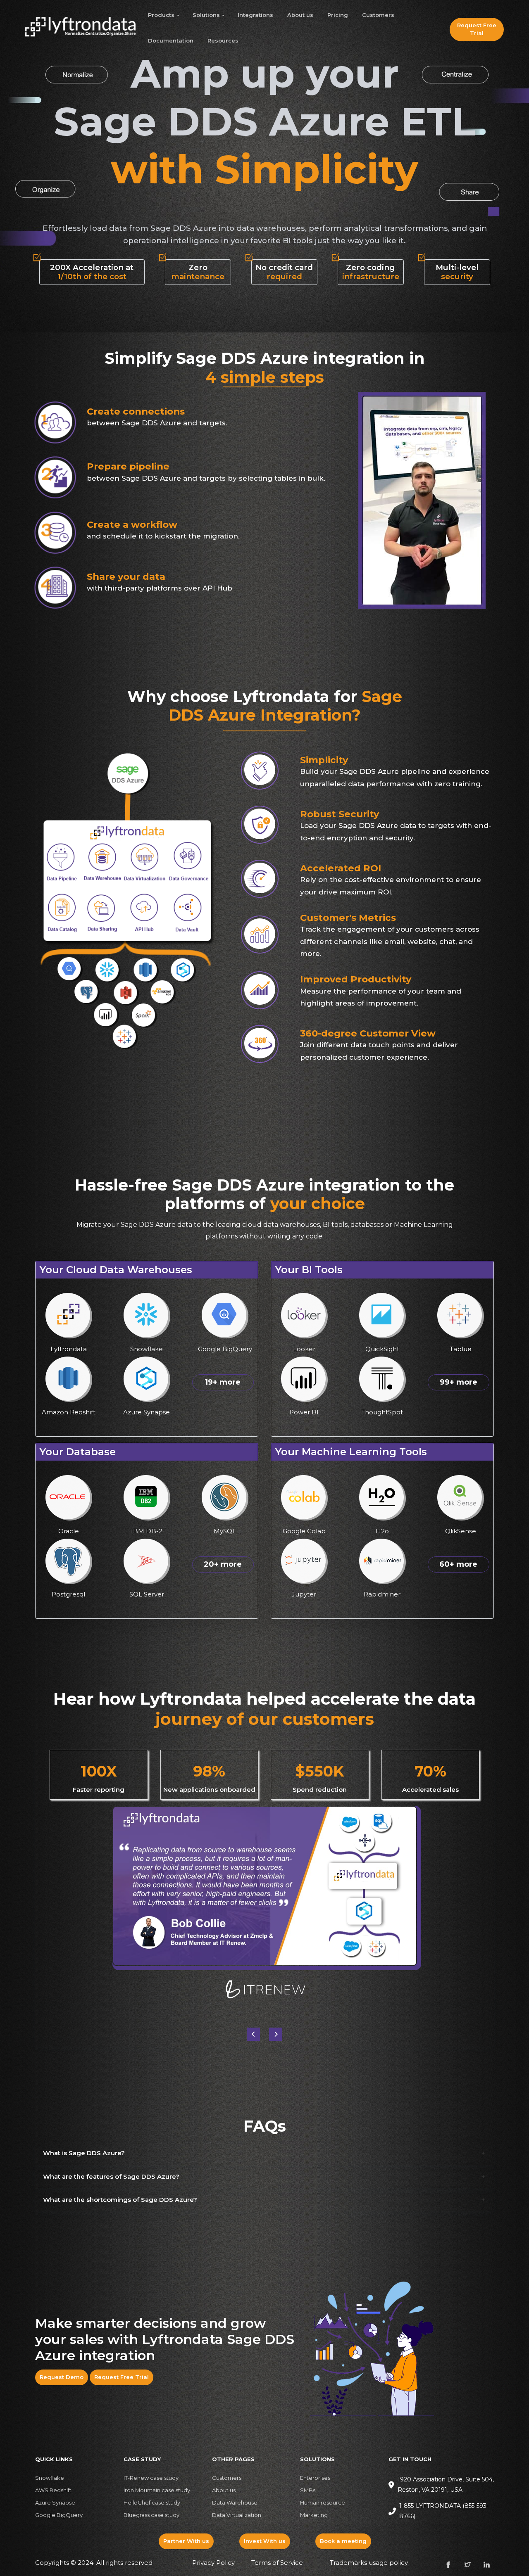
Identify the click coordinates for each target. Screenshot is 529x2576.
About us (300, 15)
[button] (276, 2034)
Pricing (338, 15)
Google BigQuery (59, 2515)
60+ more (458, 1564)
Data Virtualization (237, 2515)
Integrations (255, 15)
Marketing (314, 2515)
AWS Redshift (53, 2490)
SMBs (308, 2490)
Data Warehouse (235, 2502)
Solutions (206, 15)
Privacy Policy (213, 2563)
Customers (378, 15)
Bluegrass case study (151, 2515)
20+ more (223, 1564)
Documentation (171, 40)
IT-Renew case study (151, 2478)
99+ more (459, 1382)
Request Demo (62, 2377)
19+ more (223, 1382)
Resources (223, 40)
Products (161, 15)
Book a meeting (343, 2541)
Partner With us (186, 2541)
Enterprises (315, 2478)
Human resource (323, 2502)
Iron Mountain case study (157, 2490)
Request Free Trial (477, 29)
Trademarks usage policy (369, 2563)
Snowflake (50, 2478)
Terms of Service (277, 2563)
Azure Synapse (55, 2502)
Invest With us (265, 2541)
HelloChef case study (152, 2502)
